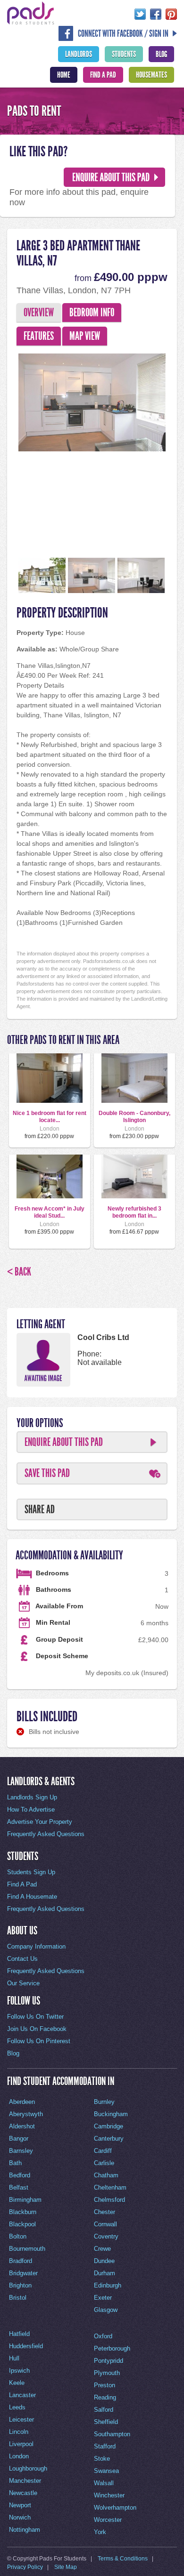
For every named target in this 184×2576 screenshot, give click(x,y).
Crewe (102, 2249)
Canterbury (109, 2139)
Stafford (105, 2446)
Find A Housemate (32, 1897)
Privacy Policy (25, 2567)
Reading (105, 2397)
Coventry (106, 2236)
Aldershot (22, 2126)
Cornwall (105, 2224)
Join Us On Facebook (37, 2029)
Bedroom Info (92, 313)
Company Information (36, 1946)
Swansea (106, 2471)
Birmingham (25, 2200)
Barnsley (21, 2151)
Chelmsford (109, 2200)
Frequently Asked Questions (46, 1834)
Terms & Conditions (123, 2559)
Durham (105, 2273)
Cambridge (109, 2126)
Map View (85, 336)
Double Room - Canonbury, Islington (134, 1116)
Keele (17, 2383)
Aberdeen (22, 2102)
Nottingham (25, 2530)
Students (124, 54)
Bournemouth (27, 2249)
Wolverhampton (115, 2508)
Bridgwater (23, 2273)
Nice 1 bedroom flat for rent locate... (50, 1116)
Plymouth (107, 2373)
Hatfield (19, 2334)
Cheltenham (110, 2187)
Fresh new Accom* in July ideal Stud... (50, 1212)
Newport (20, 2505)
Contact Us (22, 1959)
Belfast (19, 2187)
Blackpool (22, 2224)
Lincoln (19, 2432)
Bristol (18, 2298)
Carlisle (104, 2163)
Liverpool (21, 2444)
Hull (14, 2358)
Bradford (21, 2261)
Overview (39, 313)
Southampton (112, 2434)
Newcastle (23, 2493)
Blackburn (23, 2212)
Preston (105, 2385)
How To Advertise (31, 1810)
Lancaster (22, 2395)
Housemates (151, 75)
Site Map (66, 2567)
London (19, 2456)
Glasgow (106, 2310)
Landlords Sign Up (32, 1797)
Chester (105, 2212)
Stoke (102, 2459)
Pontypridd (109, 2361)
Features (39, 336)
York (100, 2532)
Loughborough (28, 2468)
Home (64, 75)
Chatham (106, 2175)
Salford (104, 2410)
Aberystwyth (26, 2114)
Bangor (19, 2139)
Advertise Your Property (40, 1822)
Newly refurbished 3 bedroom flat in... (134, 1212)
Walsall (104, 2483)
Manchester (25, 2481)
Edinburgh (108, 2285)
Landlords (79, 54)
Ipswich (19, 2371)
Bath (15, 2163)
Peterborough (112, 2348)
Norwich (20, 2517)
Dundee (104, 2261)
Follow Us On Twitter (35, 2017)
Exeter (103, 2298)
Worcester (108, 2520)
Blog (161, 54)
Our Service (23, 1983)
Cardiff (103, 2151)
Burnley (104, 2102)
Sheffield (106, 2422)
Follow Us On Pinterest (39, 2041)
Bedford (20, 2175)
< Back (19, 1272)
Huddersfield (26, 2346)
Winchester (109, 2495)
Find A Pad (103, 75)
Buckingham (111, 2114)
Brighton (20, 2285)
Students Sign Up (31, 1872)
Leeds (17, 2407)
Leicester (21, 2420)
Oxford (103, 2336)
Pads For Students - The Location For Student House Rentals (31, 13)
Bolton (18, 2236)
